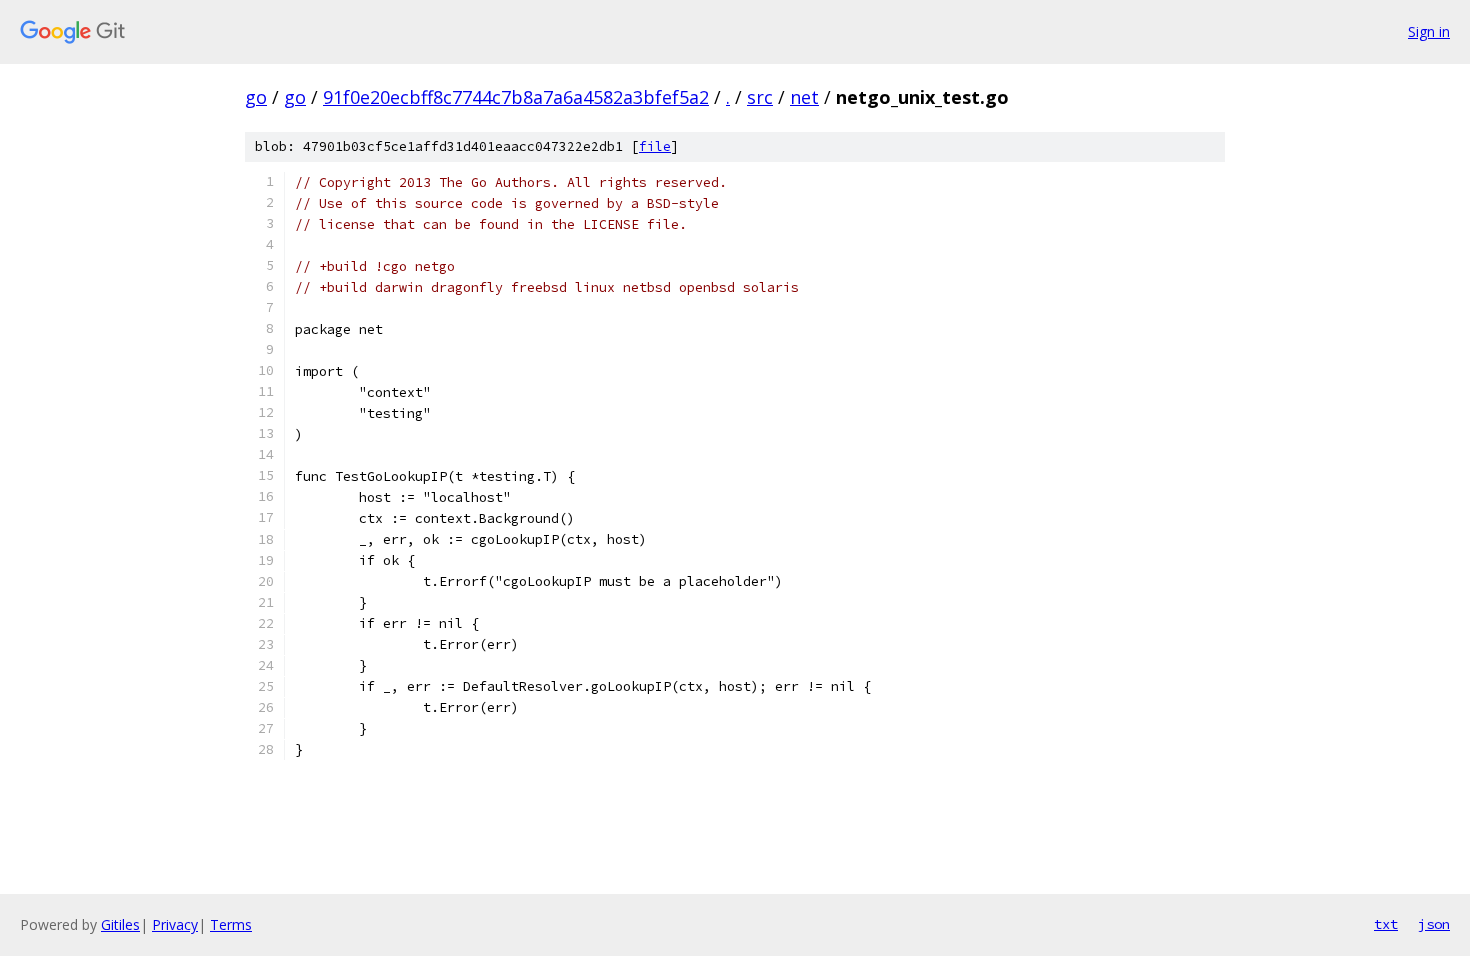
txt (1386, 924)
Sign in (1429, 31)
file (655, 146)
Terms (231, 924)
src (760, 97)
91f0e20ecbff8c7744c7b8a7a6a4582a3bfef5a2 (516, 97)
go (256, 97)
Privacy (175, 924)
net (804, 97)
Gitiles (120, 924)
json (1434, 924)
